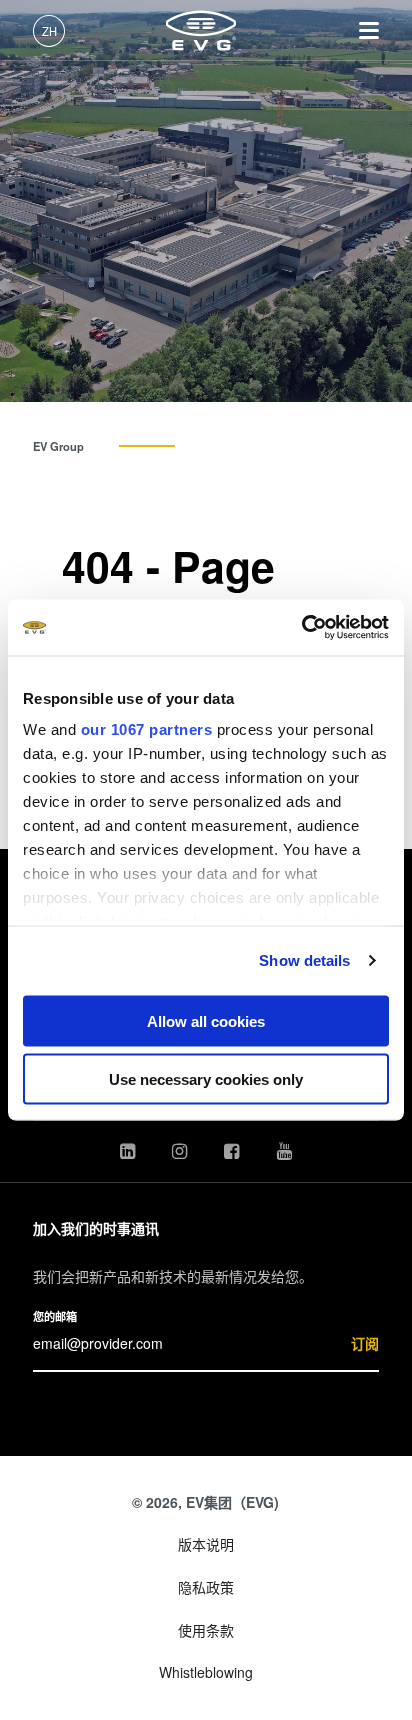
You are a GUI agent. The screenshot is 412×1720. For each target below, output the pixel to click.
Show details (304, 960)
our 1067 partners (147, 729)
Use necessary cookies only (206, 1079)
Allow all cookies (206, 1020)
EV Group (58, 446)
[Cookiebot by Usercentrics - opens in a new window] (301, 628)
